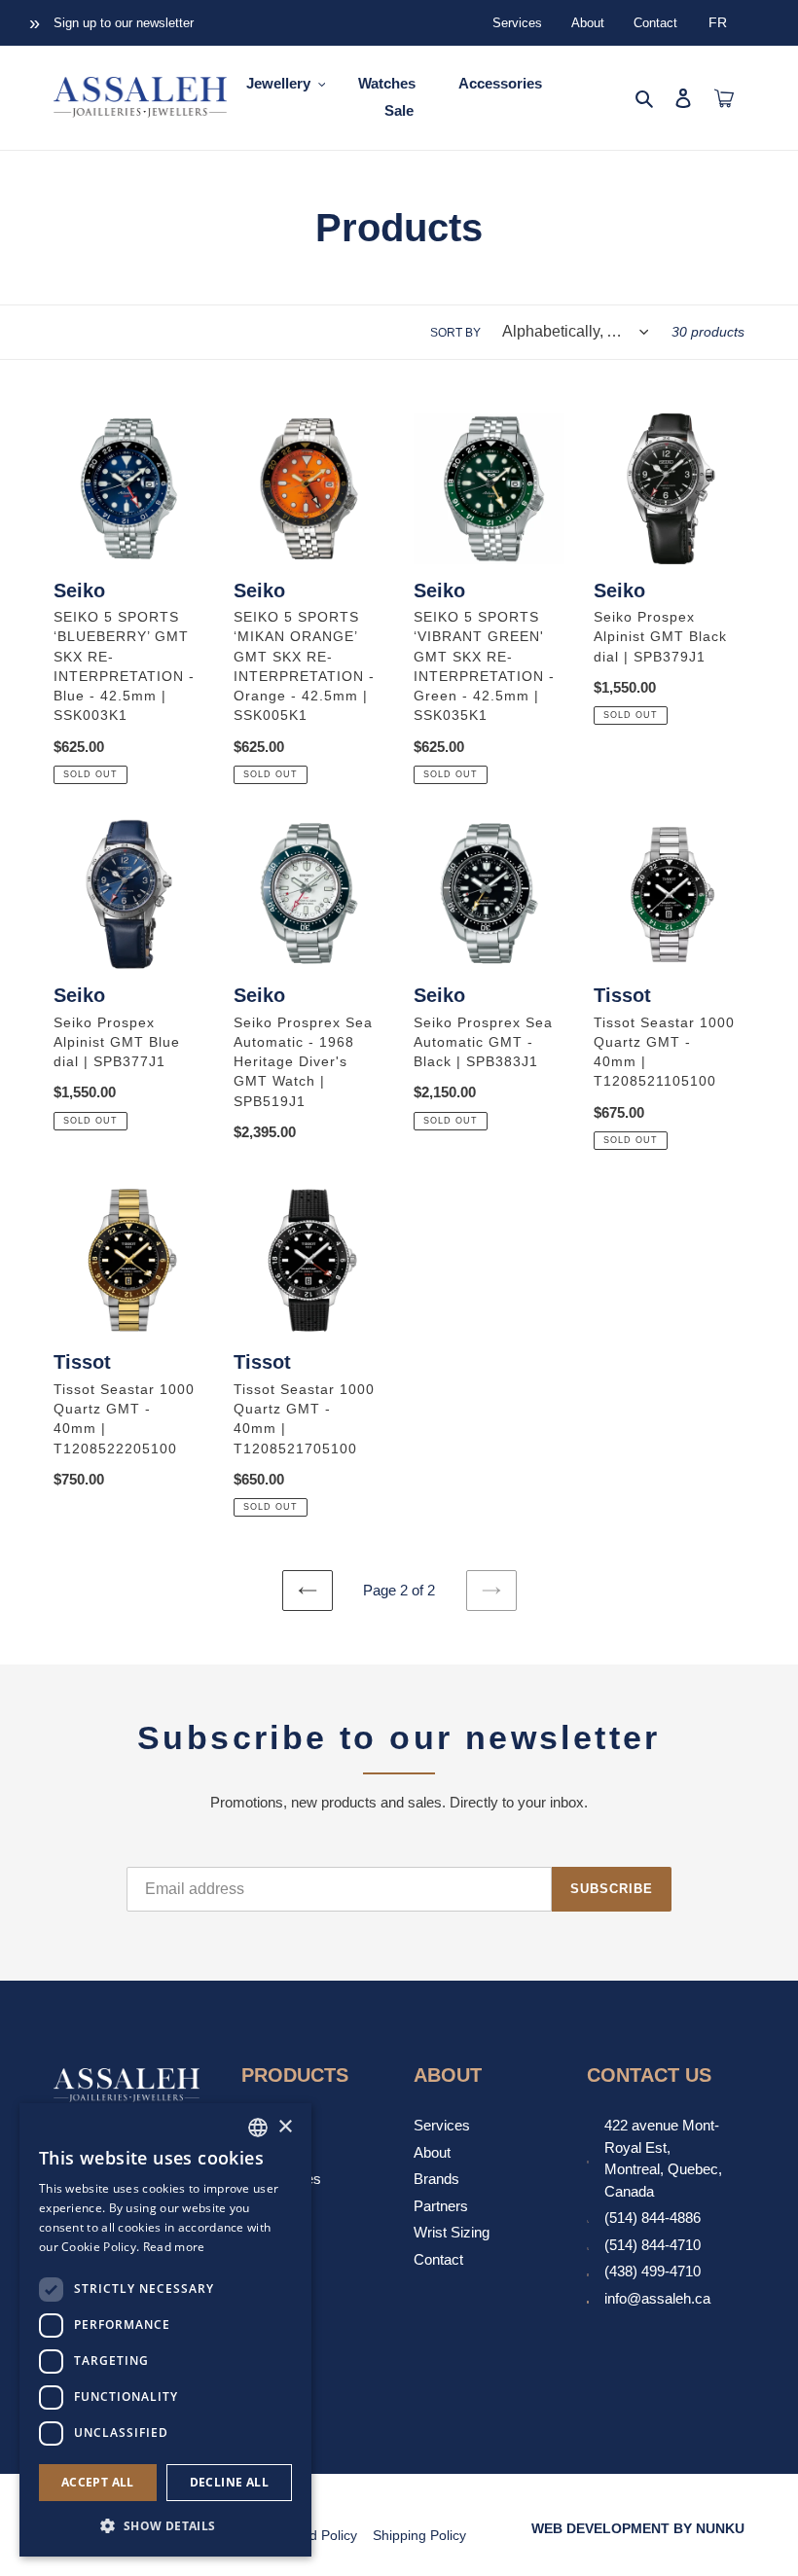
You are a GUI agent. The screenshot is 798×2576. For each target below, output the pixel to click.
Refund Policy (315, 2535)
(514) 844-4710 (653, 2245)
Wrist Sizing (452, 2232)
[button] (165, 2525)
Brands (436, 2179)
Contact (655, 23)
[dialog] (165, 2330)
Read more (174, 2247)
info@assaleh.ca (657, 2298)
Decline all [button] (229, 2482)
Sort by (455, 333)
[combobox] (258, 2128)
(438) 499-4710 (653, 2271)
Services (517, 23)
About (588, 23)
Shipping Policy (419, 2535)
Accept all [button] (98, 2482)
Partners (441, 2206)
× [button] (285, 2127)
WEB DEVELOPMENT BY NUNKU (638, 2528)
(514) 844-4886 (653, 2218)
